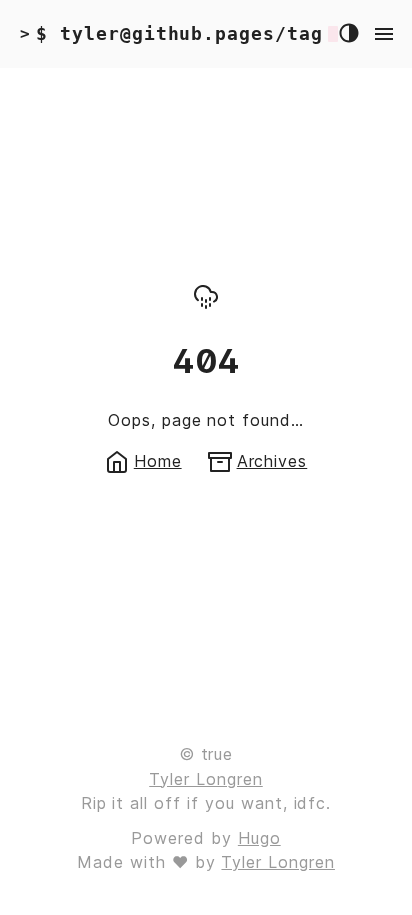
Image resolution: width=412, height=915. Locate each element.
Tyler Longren (205, 779)
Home (158, 461)
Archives (272, 461)
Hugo (259, 838)
